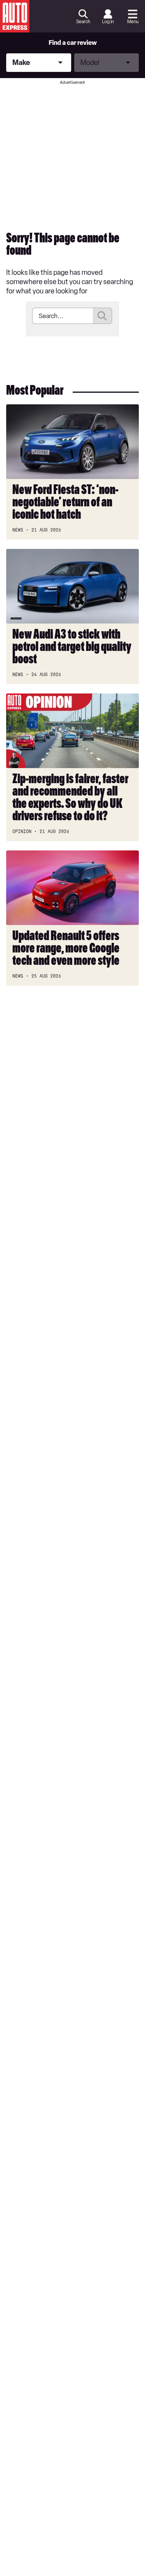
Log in (108, 22)
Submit (102, 316)
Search (83, 22)
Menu (133, 22)
